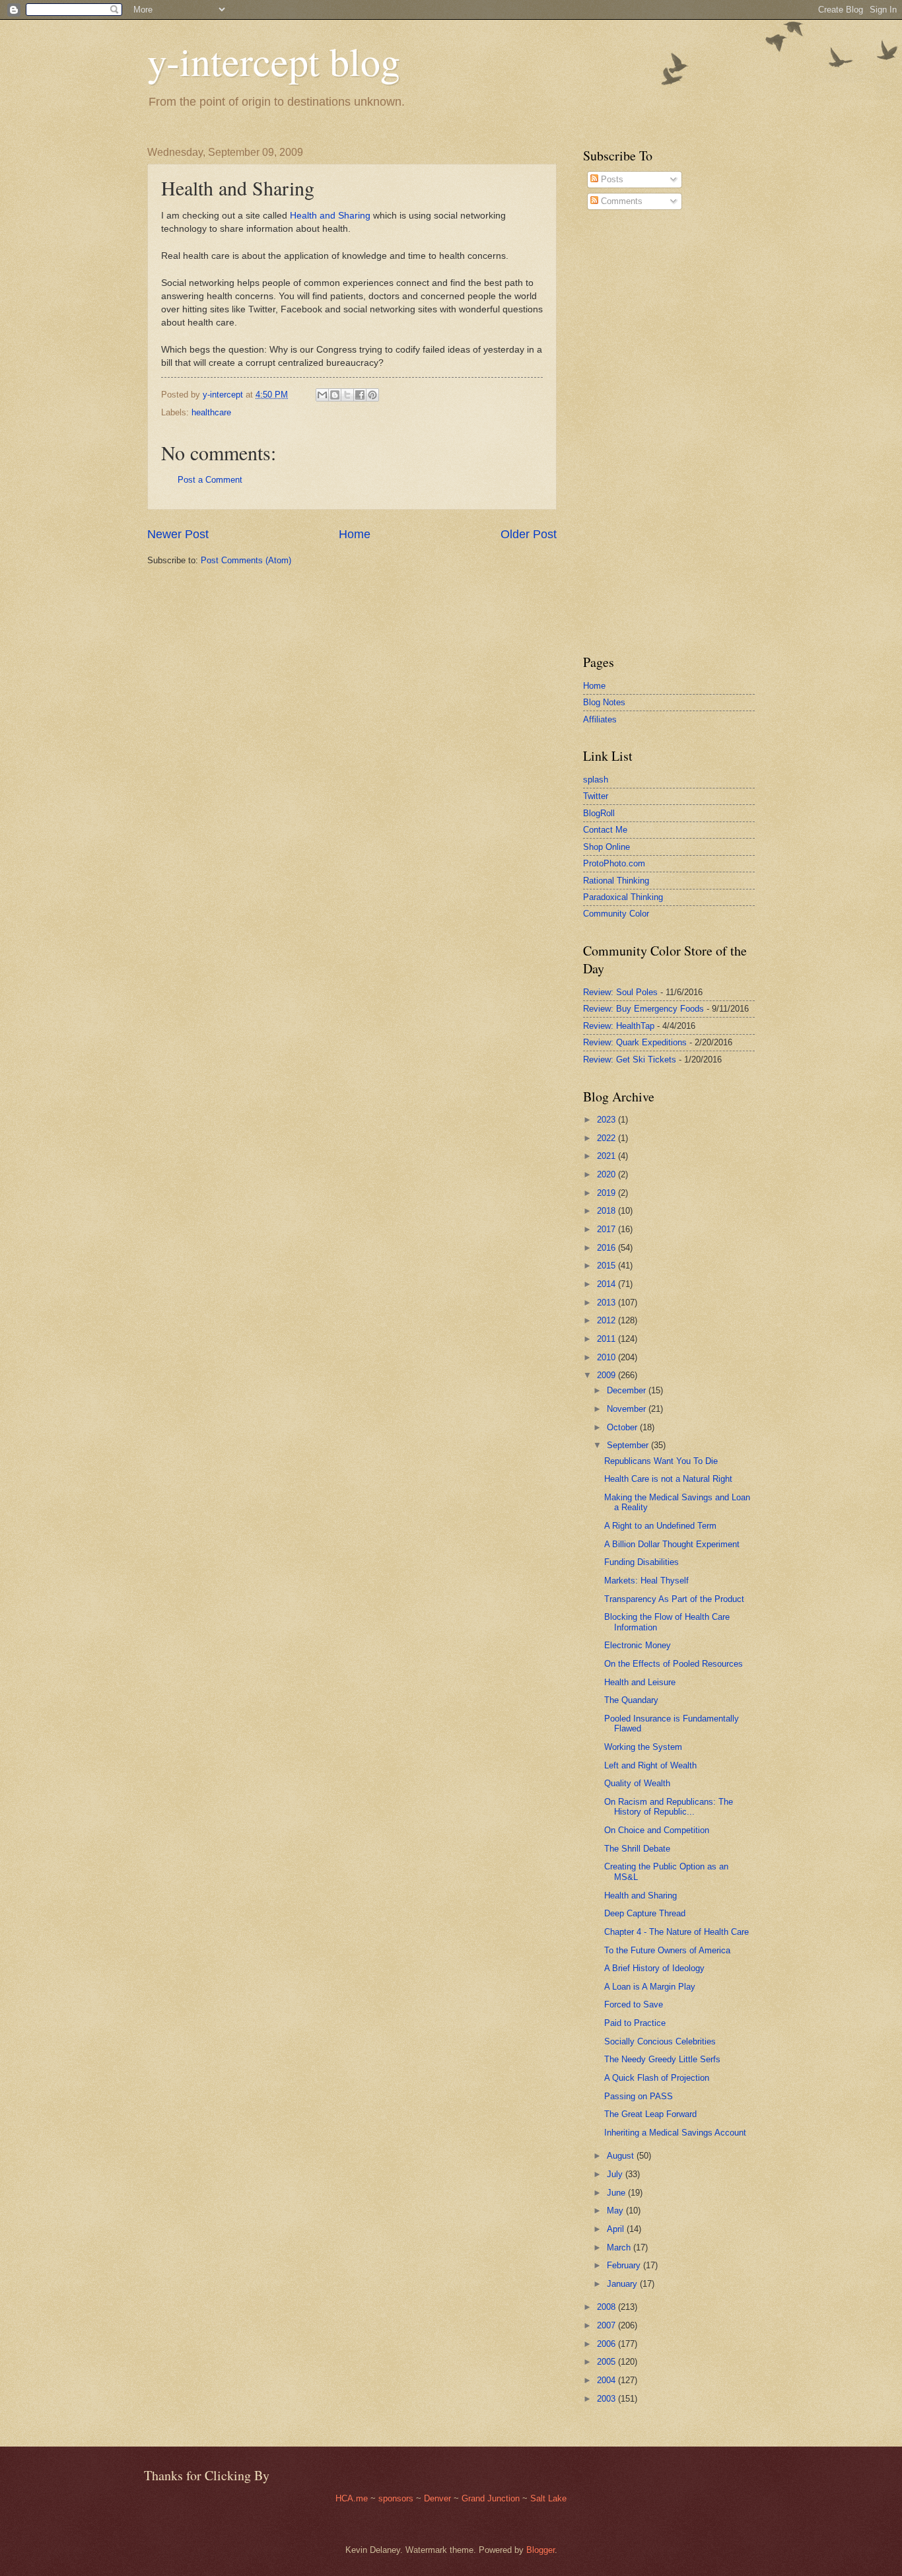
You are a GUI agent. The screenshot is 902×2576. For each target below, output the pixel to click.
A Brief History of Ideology (654, 1968)
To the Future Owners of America (667, 1950)
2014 (607, 1284)
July (616, 2174)
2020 (607, 1174)
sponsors (397, 2498)
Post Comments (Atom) (246, 560)
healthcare (211, 412)
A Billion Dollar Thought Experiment (672, 1544)
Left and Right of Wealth (650, 1765)
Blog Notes (604, 702)
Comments (620, 201)
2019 (607, 1193)
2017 (607, 1229)
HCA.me (352, 2498)
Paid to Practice (635, 2023)
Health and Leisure (640, 1682)
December (628, 1390)
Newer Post (178, 534)
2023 (607, 1120)
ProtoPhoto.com (614, 863)
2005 (607, 2362)
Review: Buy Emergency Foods (643, 1009)
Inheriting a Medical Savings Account (675, 2133)
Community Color (616, 914)
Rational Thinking (616, 881)
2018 (607, 1211)
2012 (607, 1320)
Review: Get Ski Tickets (630, 1060)
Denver (439, 2498)
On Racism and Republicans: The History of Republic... (669, 1807)
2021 (607, 1156)
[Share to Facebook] (360, 395)
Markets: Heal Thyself (646, 1581)
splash (596, 780)
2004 (607, 2380)
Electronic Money (638, 1645)
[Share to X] (347, 395)
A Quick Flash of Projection (657, 2078)
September (629, 1445)
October (623, 1427)
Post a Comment (210, 480)
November (628, 1409)
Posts (611, 179)
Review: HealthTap (619, 1026)
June (617, 2193)
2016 (607, 1248)
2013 (607, 1303)
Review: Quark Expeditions (635, 1042)
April (617, 2229)
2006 (607, 2344)
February (625, 2265)
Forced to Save (634, 2004)
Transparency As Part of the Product (674, 1599)
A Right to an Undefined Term (660, 1526)
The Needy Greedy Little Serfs (662, 2059)
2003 (607, 2399)
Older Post (529, 534)
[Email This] (322, 395)
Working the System (643, 1747)
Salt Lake (548, 2498)
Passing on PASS (639, 2096)
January (623, 2284)
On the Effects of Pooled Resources (674, 1664)
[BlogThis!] (335, 395)
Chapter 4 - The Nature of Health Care (676, 1932)
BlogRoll (599, 813)
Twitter (596, 796)
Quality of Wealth (637, 1783)
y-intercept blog (274, 61)
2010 (607, 1357)
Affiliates (600, 719)
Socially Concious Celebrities (660, 2041)
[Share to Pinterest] (372, 395)
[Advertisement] (623, 432)
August (622, 2156)
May (616, 2210)
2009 (607, 1375)
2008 (607, 2307)
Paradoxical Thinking (623, 897)
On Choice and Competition (657, 1830)
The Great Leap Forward (650, 2114)
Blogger (540, 2550)
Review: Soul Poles (620, 992)
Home (355, 534)
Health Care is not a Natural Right (668, 1479)
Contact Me (605, 830)
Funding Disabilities (642, 1562)
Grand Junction (491, 2498)
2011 (607, 1339)
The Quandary (631, 1700)
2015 (607, 1266)
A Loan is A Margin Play (650, 1987)
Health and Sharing (330, 216)
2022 (607, 1138)
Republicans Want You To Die (661, 1461)
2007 (607, 2325)
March (620, 2247)
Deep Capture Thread (645, 1913)
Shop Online (607, 847)
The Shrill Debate (637, 1849)
